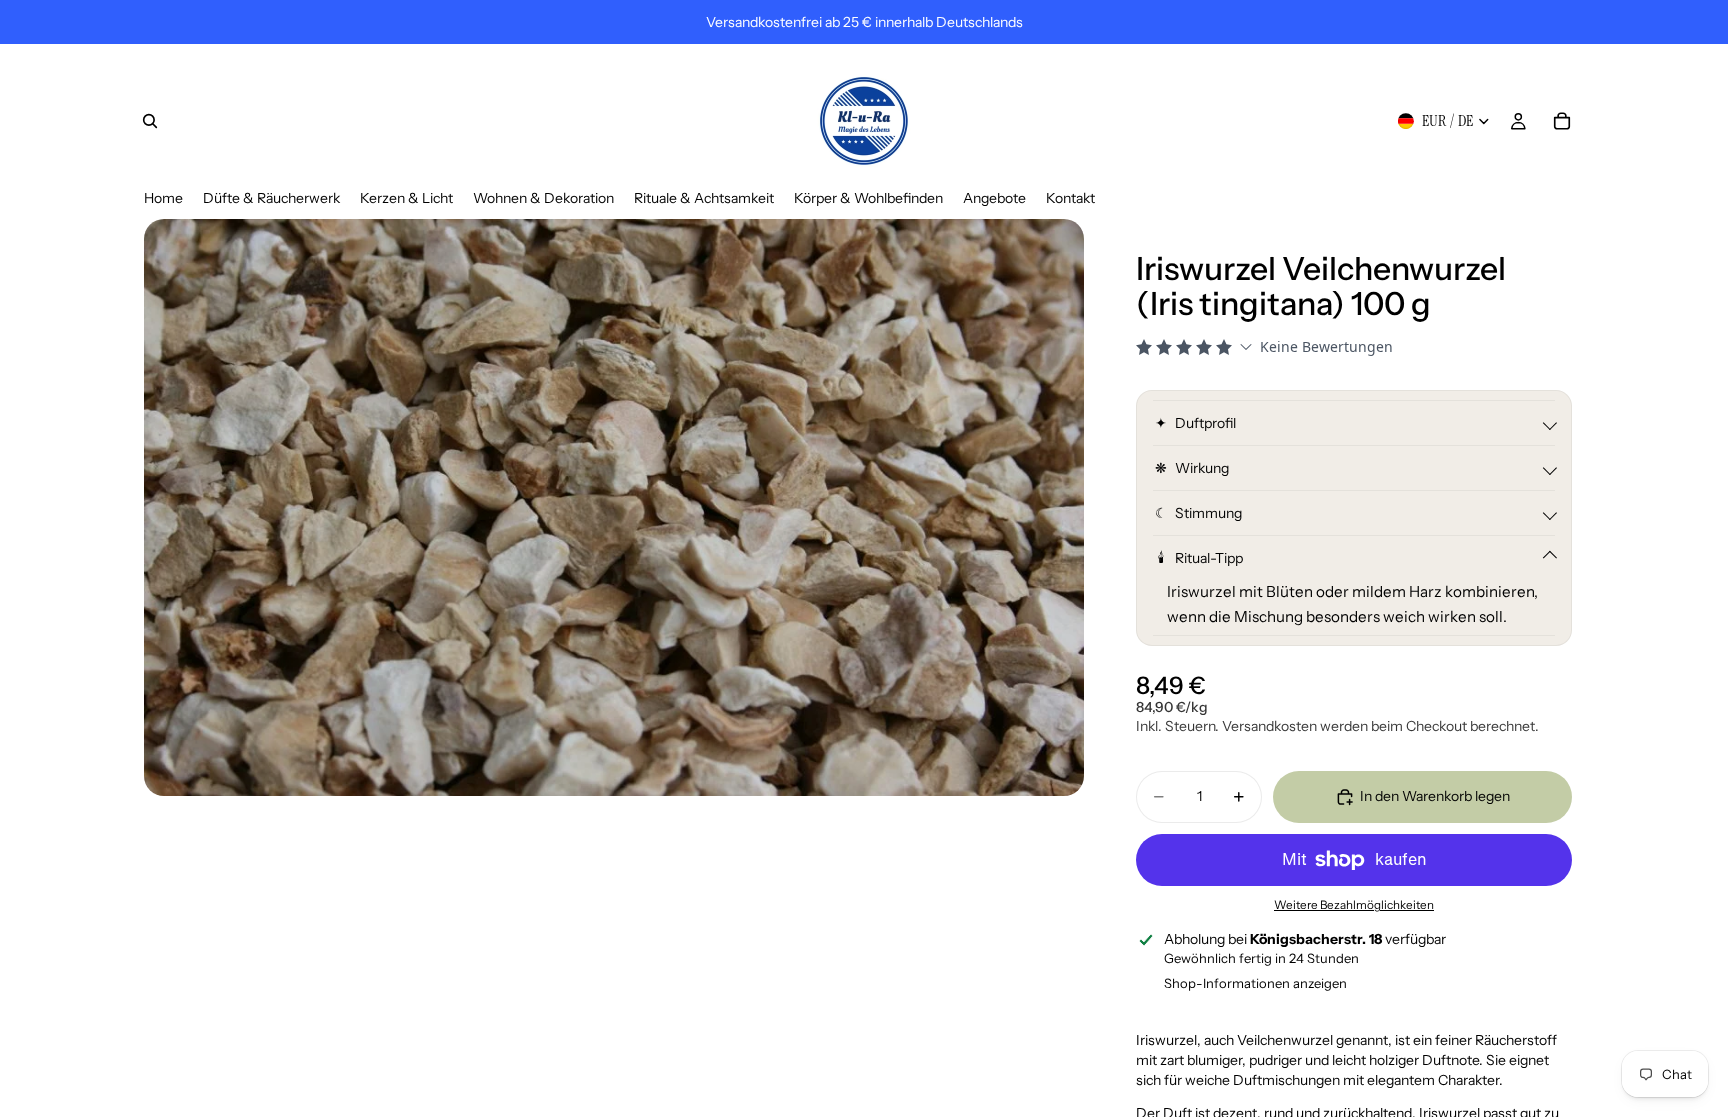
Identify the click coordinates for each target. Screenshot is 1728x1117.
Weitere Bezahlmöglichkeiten (1354, 905)
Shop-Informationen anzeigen (1255, 983)
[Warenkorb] (1562, 121)
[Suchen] (150, 121)
